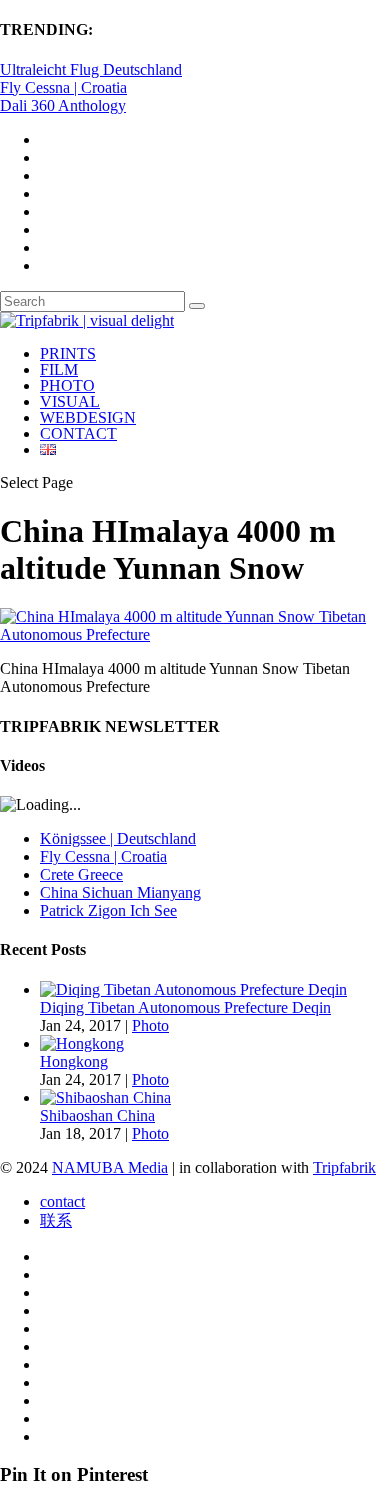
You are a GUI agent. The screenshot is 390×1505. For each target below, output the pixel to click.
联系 (56, 1220)
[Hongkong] (82, 1043)
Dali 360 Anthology (63, 105)
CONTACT (78, 433)
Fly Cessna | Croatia (63, 87)
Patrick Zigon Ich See (108, 910)
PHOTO (67, 385)
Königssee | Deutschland (118, 838)
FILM (59, 369)
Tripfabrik (344, 1167)
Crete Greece (81, 874)
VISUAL (70, 401)
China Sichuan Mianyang (120, 892)
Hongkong (74, 1061)
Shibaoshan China (97, 1115)
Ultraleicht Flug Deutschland (91, 69)
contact (62, 1201)
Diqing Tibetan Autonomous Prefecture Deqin (185, 1007)
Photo (150, 1025)
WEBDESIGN (88, 417)
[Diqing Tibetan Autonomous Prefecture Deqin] (193, 989)
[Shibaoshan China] (105, 1097)
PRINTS (68, 353)
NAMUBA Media (110, 1167)
